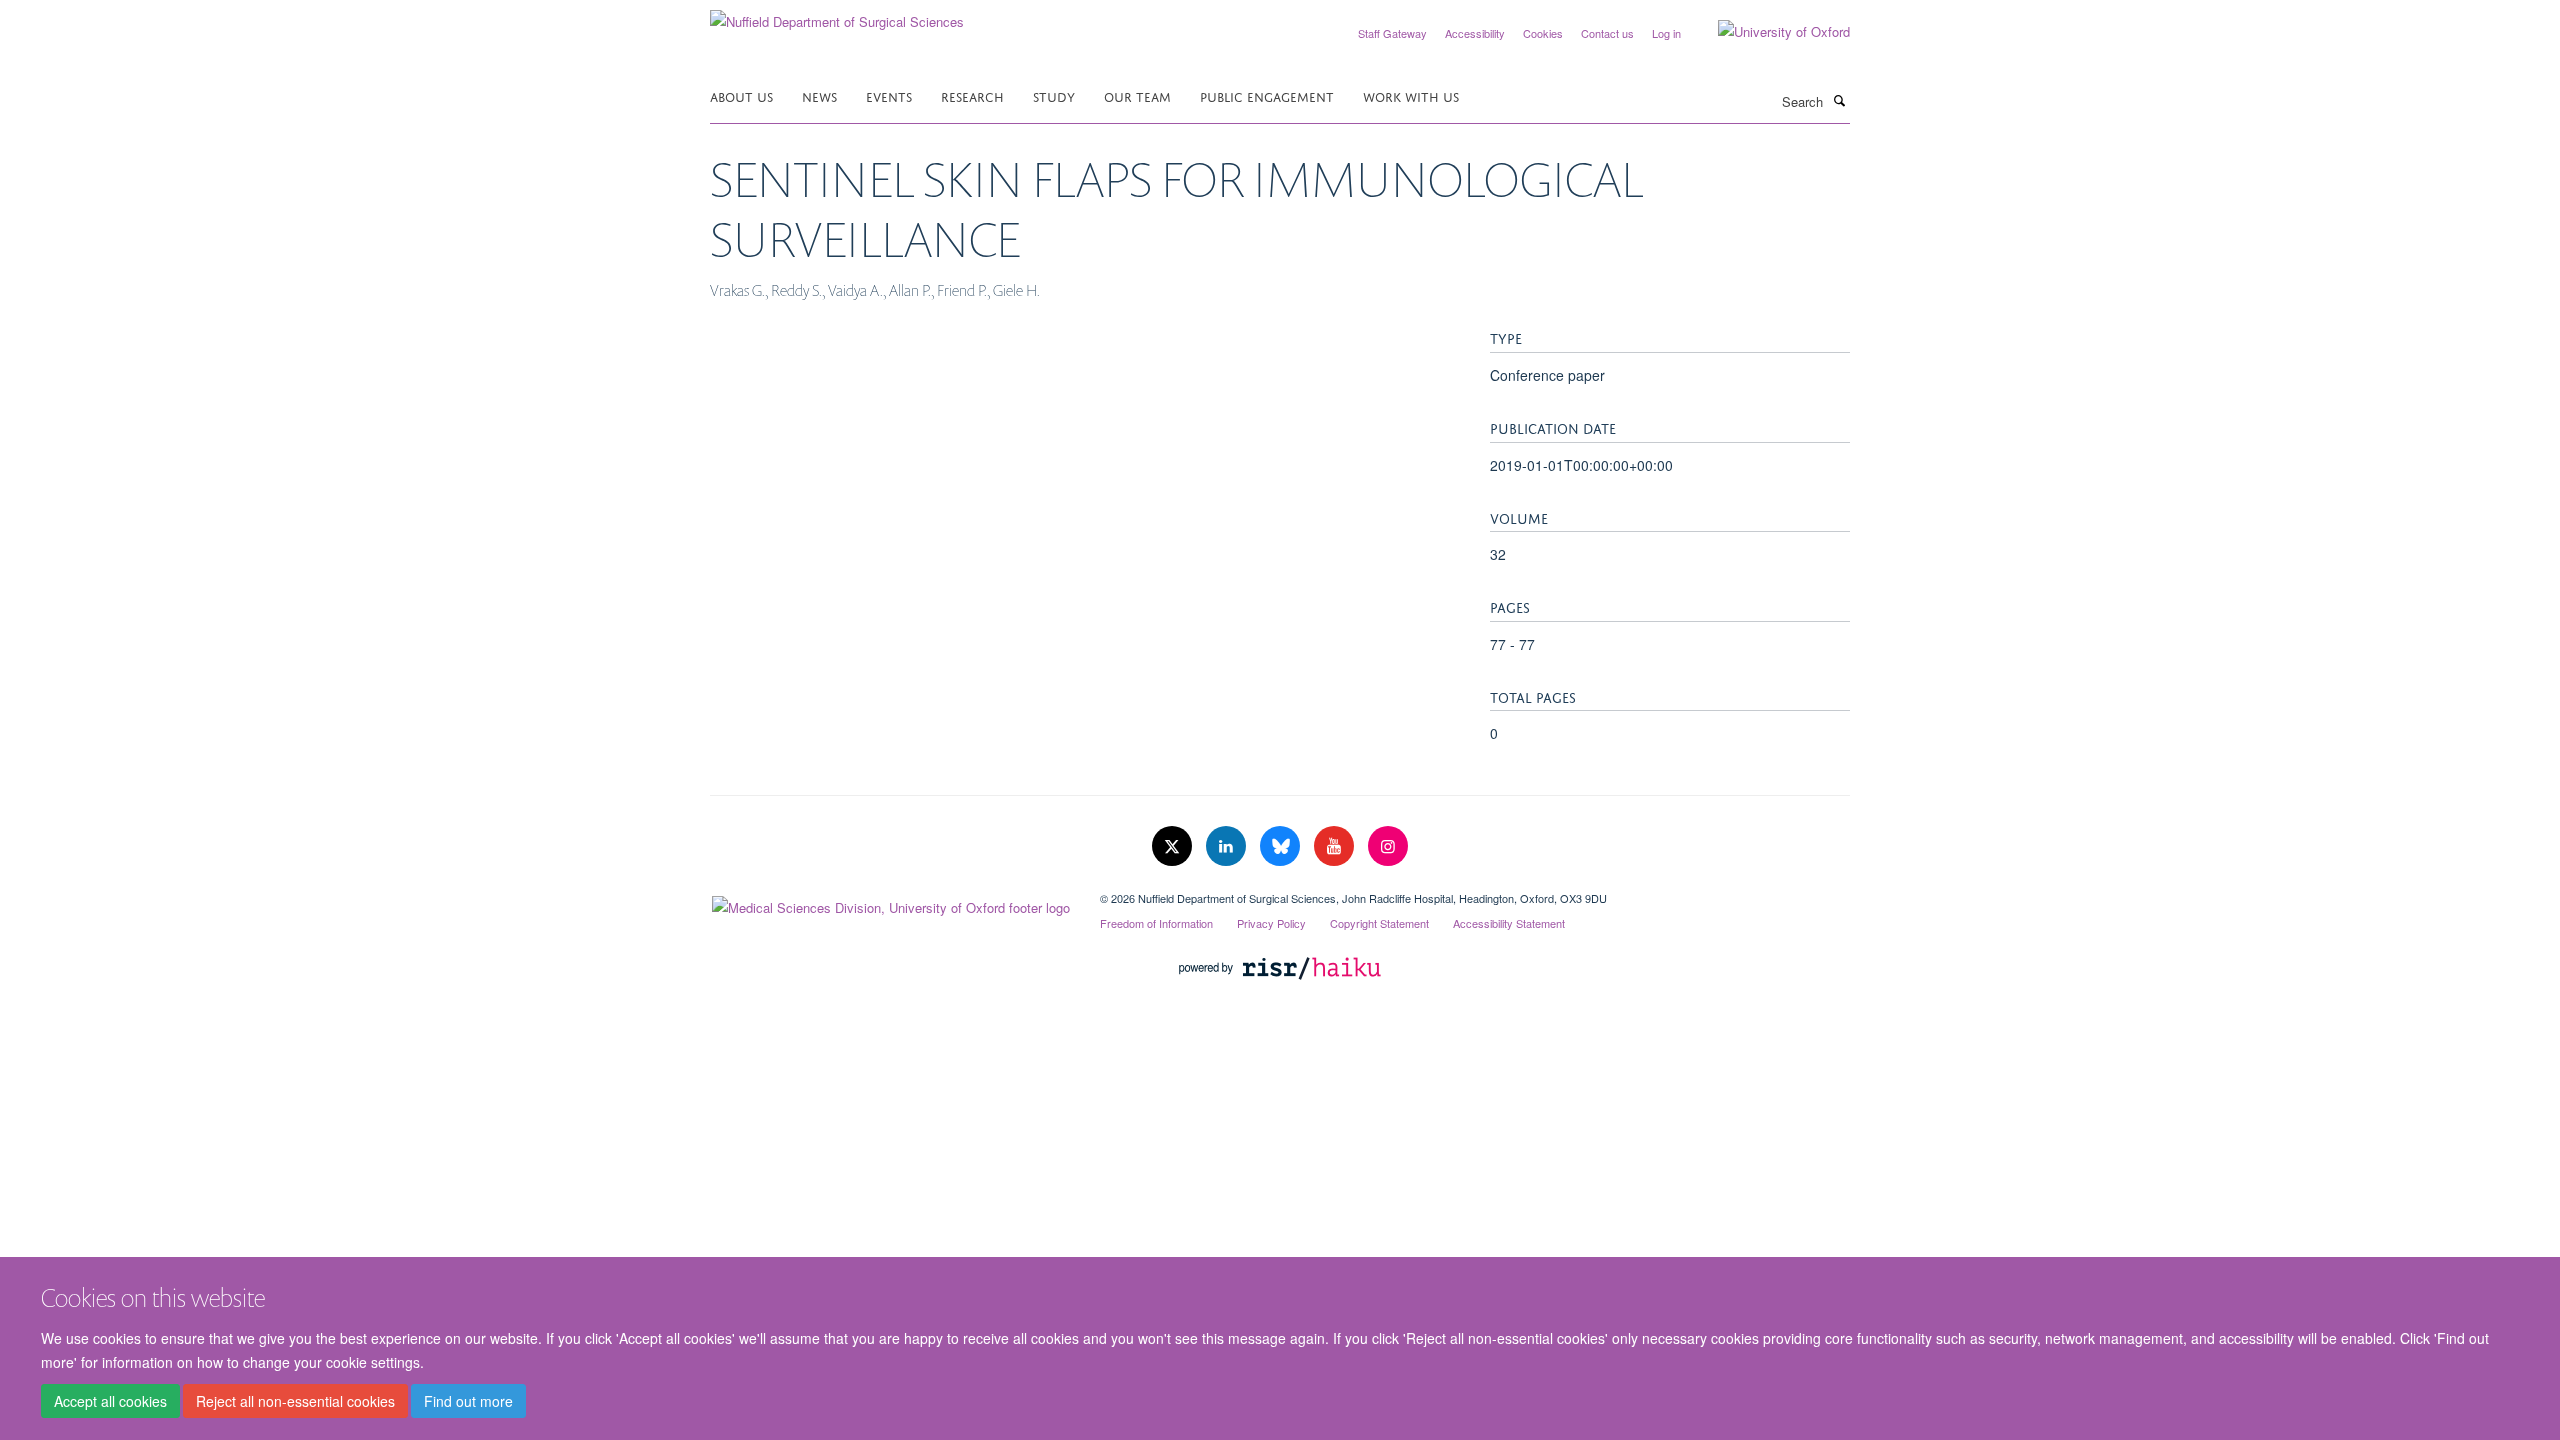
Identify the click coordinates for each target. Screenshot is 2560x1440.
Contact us (1607, 33)
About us (741, 95)
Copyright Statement (1379, 923)
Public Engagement (1267, 95)
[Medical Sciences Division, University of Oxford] (890, 903)
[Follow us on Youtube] (1336, 846)
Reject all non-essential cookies (295, 1401)
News (819, 95)
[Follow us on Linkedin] (1228, 846)
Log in (1666, 33)
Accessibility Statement (1509, 923)
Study (1054, 95)
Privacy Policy (1271, 923)
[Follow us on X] (1174, 846)
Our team (1137, 95)
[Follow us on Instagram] (1388, 846)
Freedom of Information (1156, 923)
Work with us (1411, 95)
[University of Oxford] (1769, 32)
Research (972, 95)
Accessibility (1475, 33)
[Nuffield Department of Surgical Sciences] (837, 14)
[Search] (1839, 100)
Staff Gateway (1392, 33)
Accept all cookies (110, 1401)
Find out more (468, 1401)
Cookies (1543, 33)
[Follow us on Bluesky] (1282, 846)
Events (889, 95)
